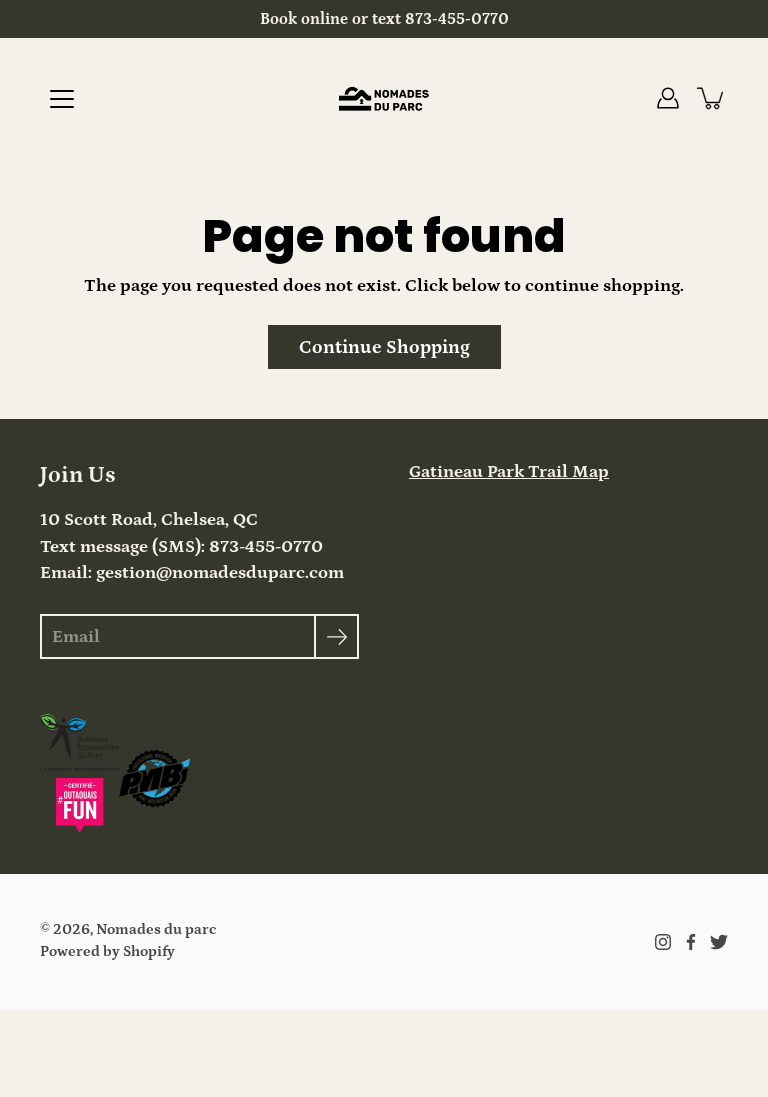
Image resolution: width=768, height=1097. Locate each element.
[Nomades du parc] (384, 98)
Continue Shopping (384, 347)
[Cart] (712, 98)
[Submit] (336, 636)
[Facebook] (691, 942)
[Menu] (62, 99)
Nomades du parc (156, 929)
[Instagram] (663, 942)
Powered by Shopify (107, 951)
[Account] (668, 98)
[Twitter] (719, 942)
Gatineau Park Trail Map (509, 472)
